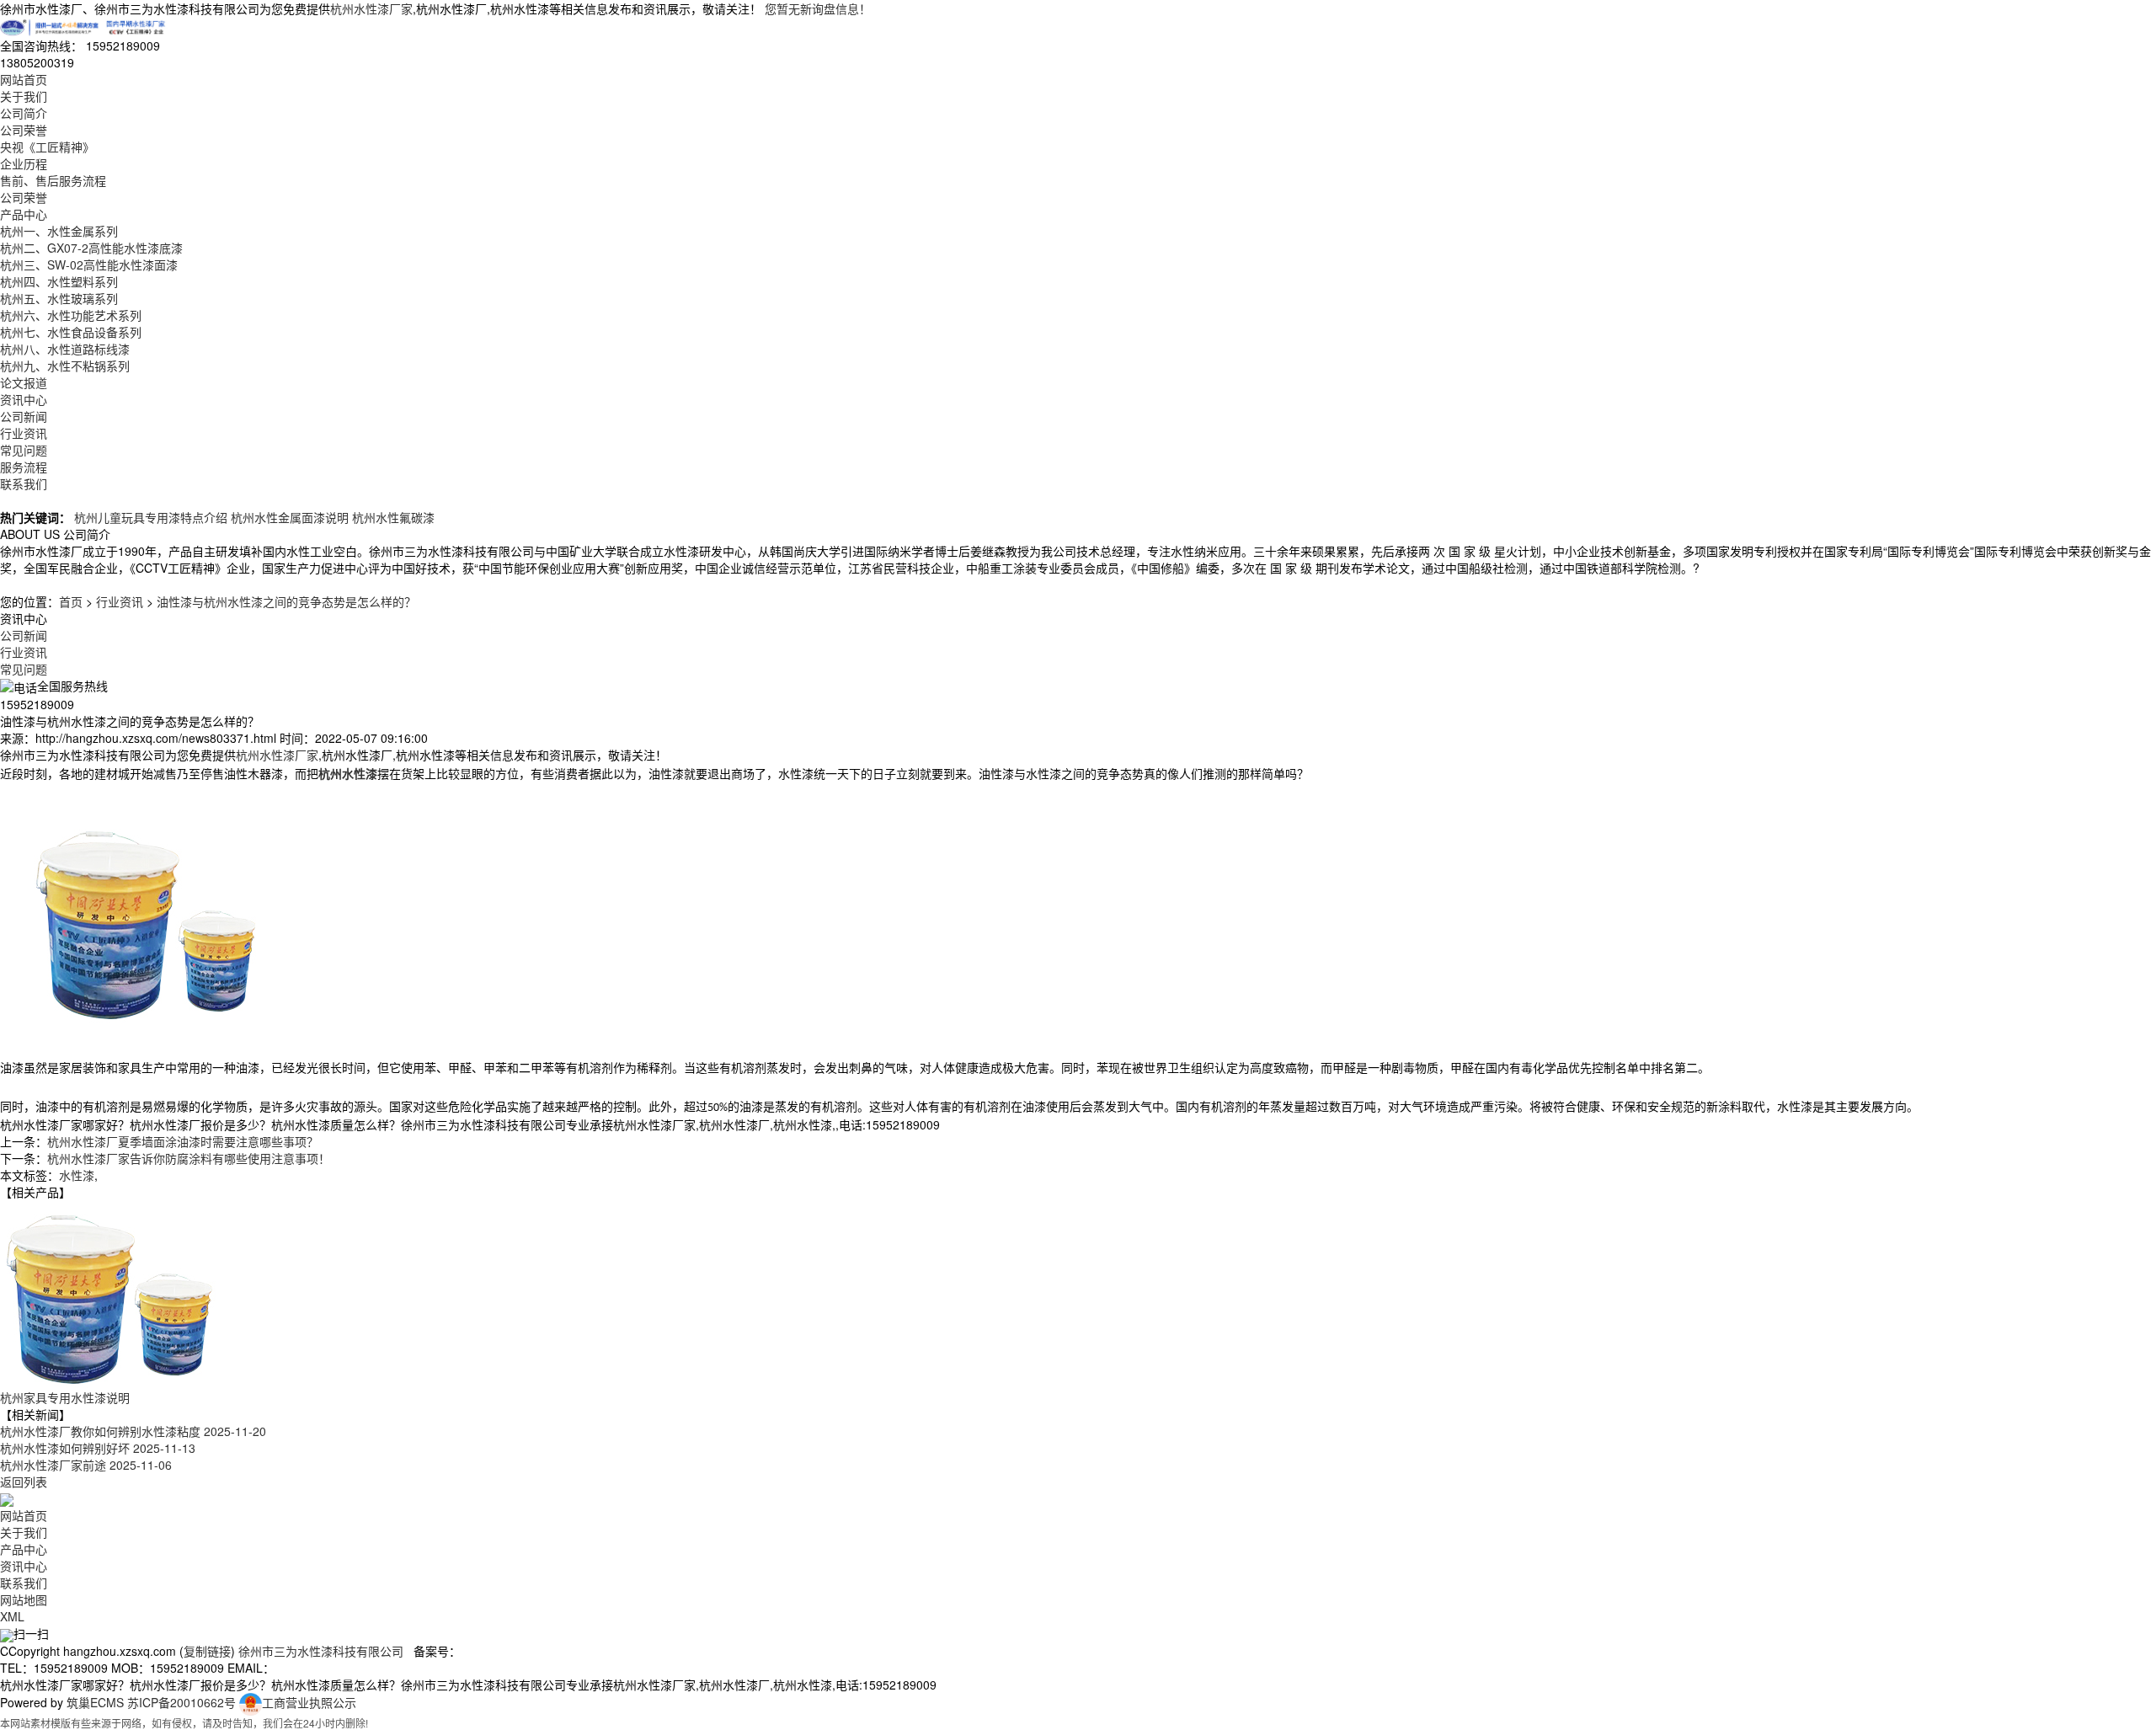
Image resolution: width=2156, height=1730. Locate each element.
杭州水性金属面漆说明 (290, 517)
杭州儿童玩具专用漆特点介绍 (151, 517)
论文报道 (24, 382)
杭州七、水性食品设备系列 (71, 332)
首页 (71, 601)
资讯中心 (24, 399)
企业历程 (24, 163)
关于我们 (24, 96)
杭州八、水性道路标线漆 (65, 349)
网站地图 (24, 1599)
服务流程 (24, 467)
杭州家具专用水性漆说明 (65, 1397)
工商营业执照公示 (309, 1702)
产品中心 (24, 214)
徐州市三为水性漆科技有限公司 (321, 1651)
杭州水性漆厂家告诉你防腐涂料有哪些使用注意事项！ (189, 1158)
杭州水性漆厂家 (371, 8)
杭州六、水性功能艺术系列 (71, 315)
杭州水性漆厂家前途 (86, 1465)
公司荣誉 (24, 130)
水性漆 (77, 1175)
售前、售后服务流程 (53, 180)
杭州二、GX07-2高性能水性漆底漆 (91, 248)
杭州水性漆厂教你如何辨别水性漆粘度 (133, 1431)
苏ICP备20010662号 (181, 1702)
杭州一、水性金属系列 (59, 231)
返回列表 (24, 1482)
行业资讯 (24, 433)
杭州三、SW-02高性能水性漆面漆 (89, 264)
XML (12, 1616)
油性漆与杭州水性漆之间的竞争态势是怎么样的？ (286, 601)
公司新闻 (24, 416)
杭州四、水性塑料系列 (59, 281)
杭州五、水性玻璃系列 (59, 298)
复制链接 (207, 1651)
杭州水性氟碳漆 (393, 517)
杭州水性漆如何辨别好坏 (98, 1448)
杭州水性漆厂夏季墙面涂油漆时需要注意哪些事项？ (183, 1141)
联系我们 (24, 483)
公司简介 (24, 113)
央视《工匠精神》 (47, 147)
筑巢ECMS (95, 1702)
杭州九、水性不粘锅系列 (65, 366)
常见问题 (24, 450)
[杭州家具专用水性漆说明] (109, 1293)
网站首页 (24, 79)
